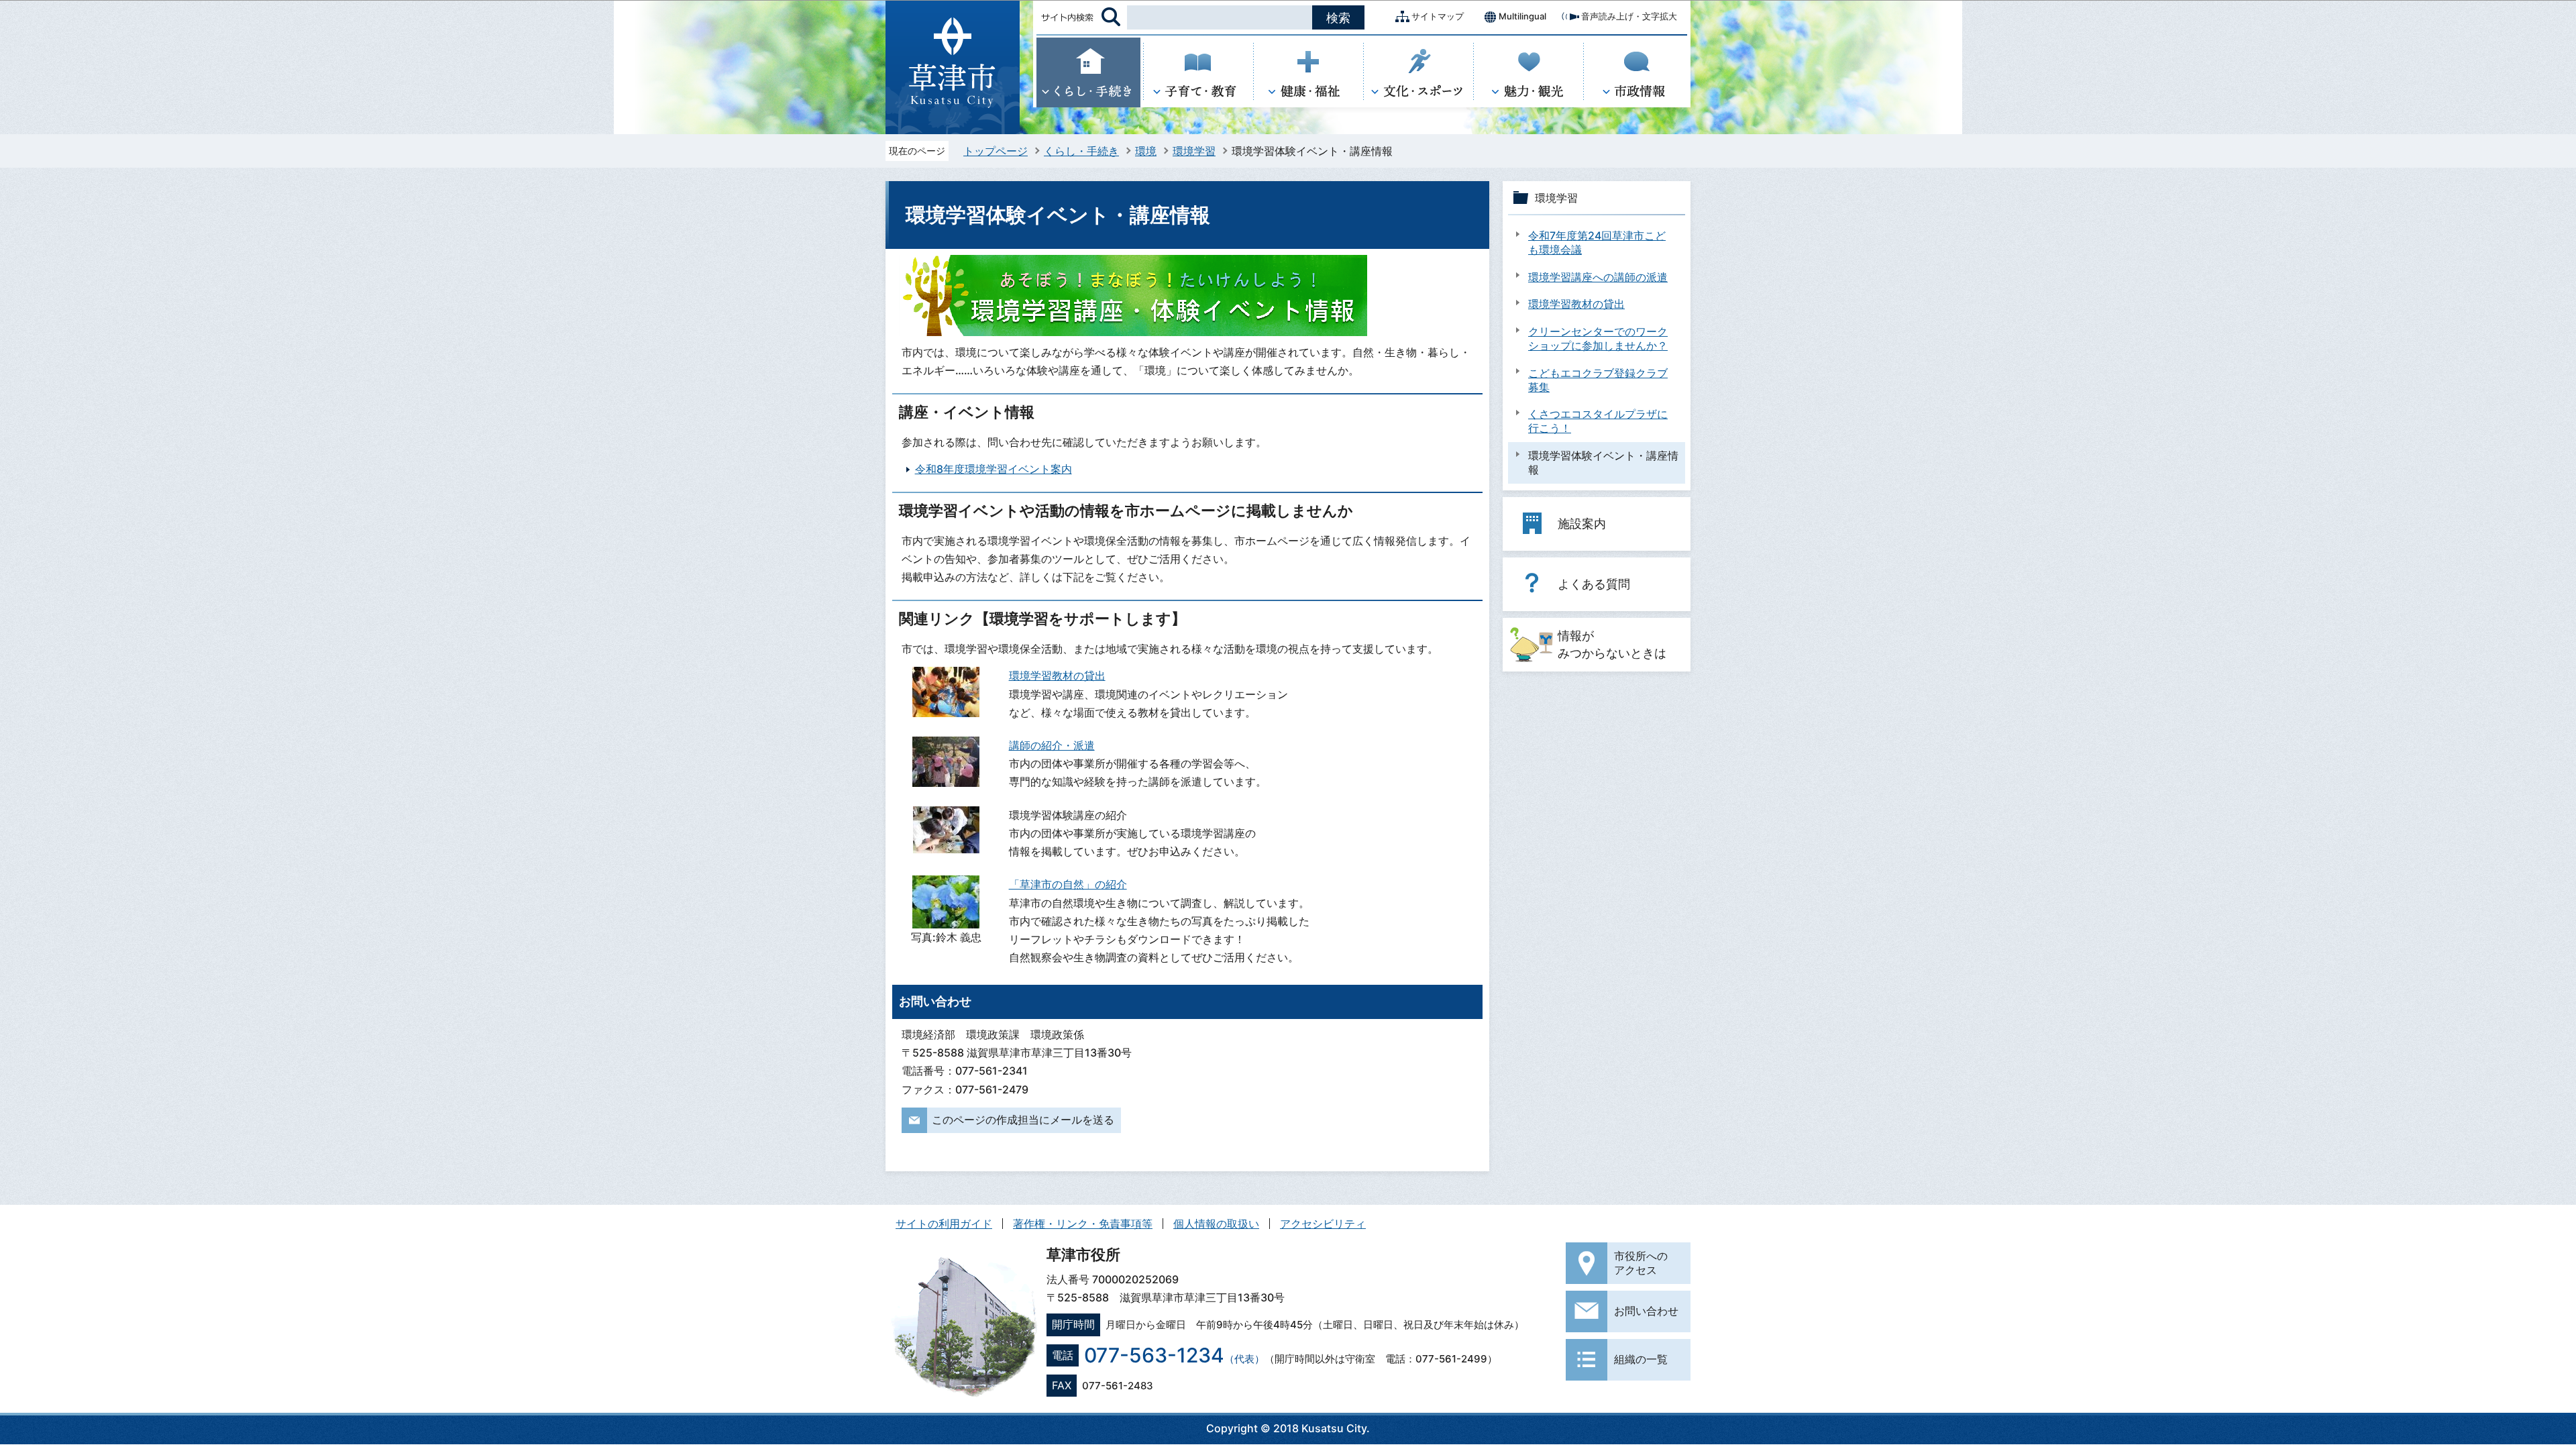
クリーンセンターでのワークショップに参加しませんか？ (1598, 338)
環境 (1146, 151)
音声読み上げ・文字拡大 (1629, 16)
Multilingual (1522, 16)
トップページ (996, 151)
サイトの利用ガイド (944, 1224)
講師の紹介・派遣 (1052, 745)
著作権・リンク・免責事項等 (1083, 1224)
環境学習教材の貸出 (1057, 676)
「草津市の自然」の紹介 (1068, 884)
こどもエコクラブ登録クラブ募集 (1598, 380)
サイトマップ (1438, 16)
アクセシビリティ (1323, 1224)
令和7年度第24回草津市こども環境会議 (1597, 243)
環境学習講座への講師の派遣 (1598, 277)
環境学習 (1194, 151)
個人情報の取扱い (1216, 1224)
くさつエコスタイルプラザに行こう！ (1598, 421)
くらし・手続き (1081, 151)
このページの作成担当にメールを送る (1023, 1120)
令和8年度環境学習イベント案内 (994, 469)
